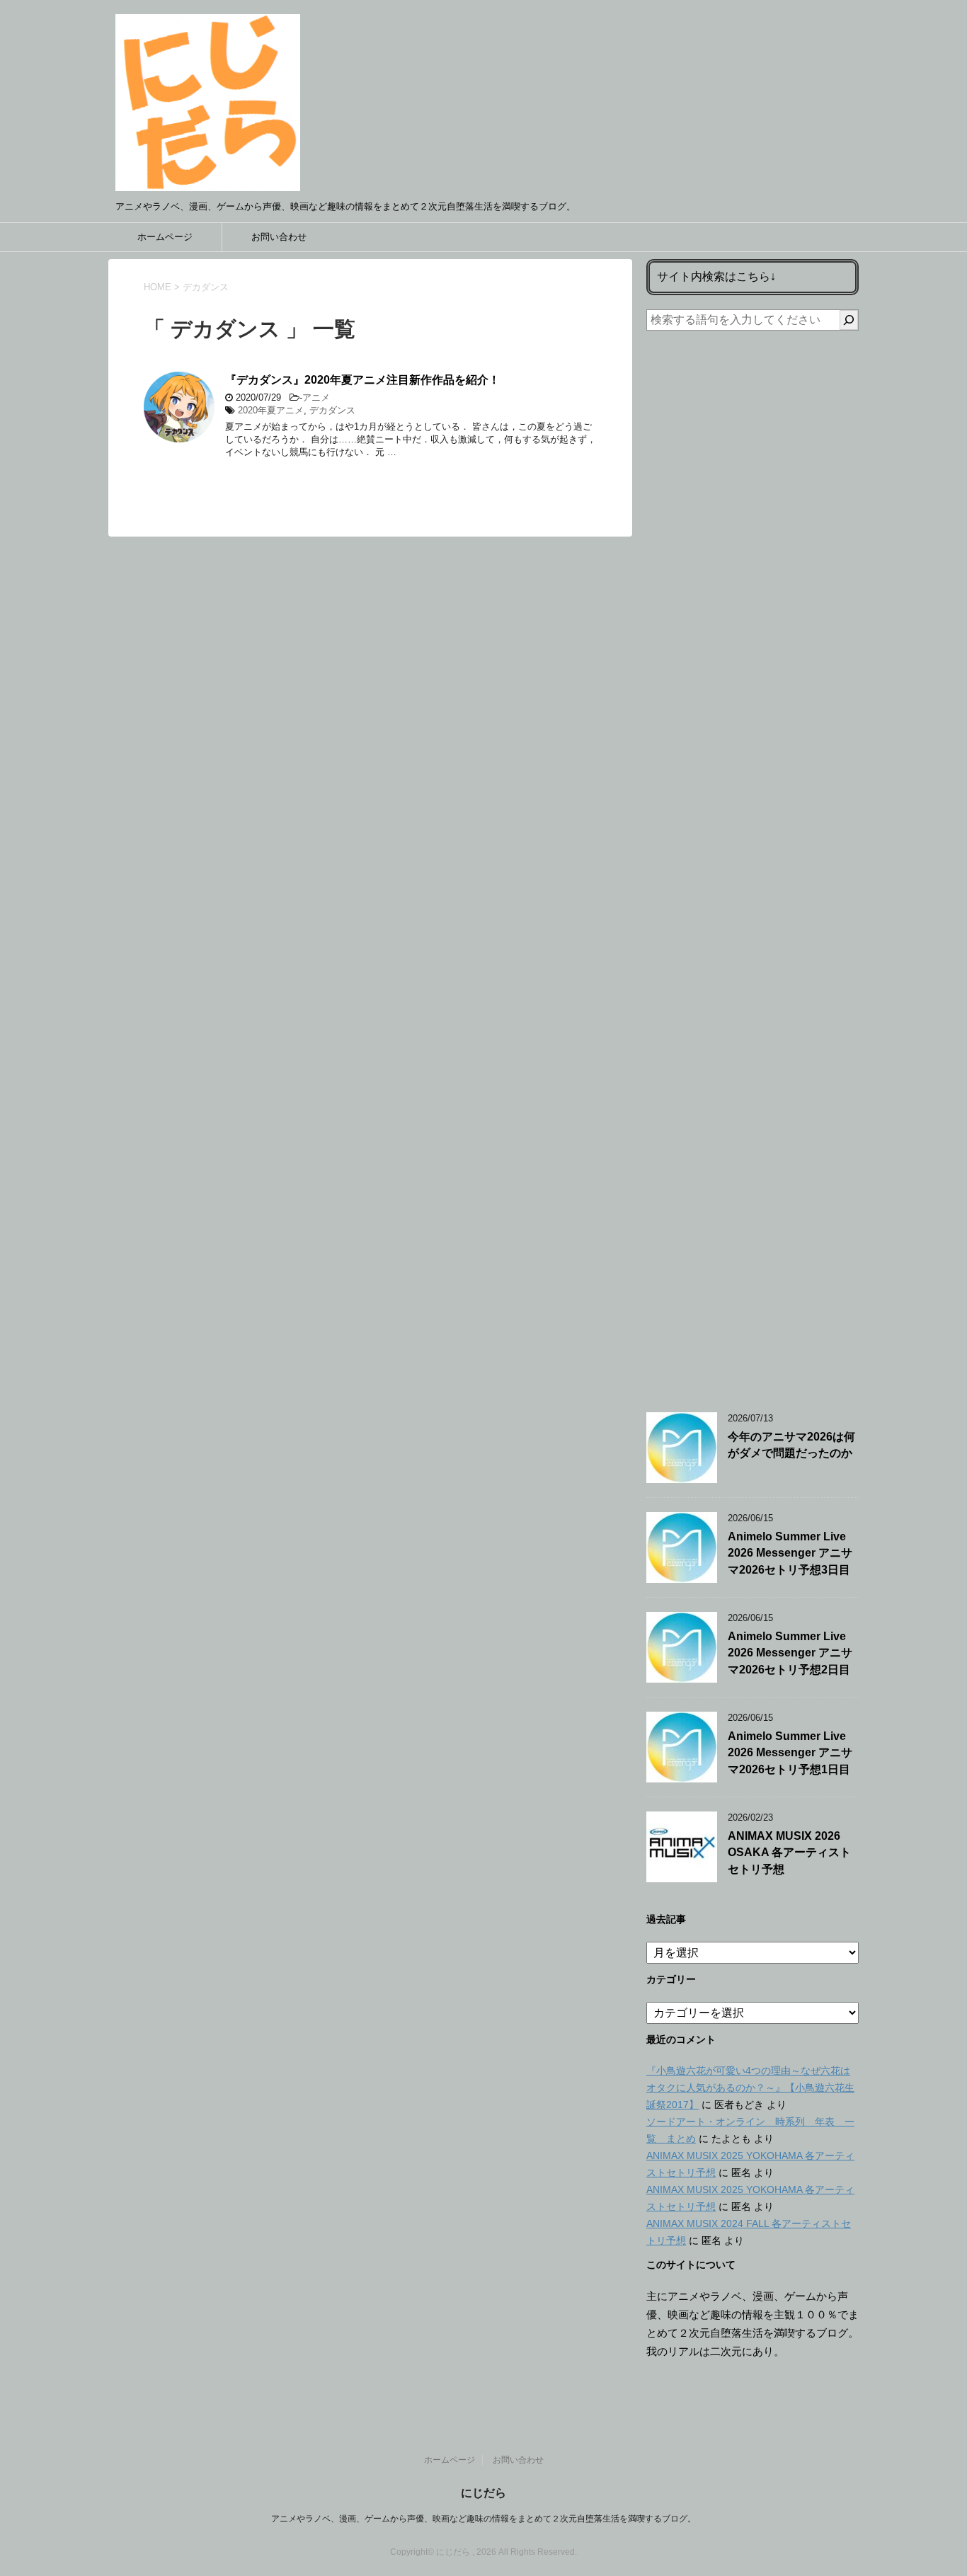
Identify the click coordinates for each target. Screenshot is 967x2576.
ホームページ (165, 237)
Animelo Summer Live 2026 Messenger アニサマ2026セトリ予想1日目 (790, 1753)
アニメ (316, 397)
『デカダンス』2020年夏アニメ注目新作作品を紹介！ (362, 380)
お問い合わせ (279, 237)
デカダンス (332, 410)
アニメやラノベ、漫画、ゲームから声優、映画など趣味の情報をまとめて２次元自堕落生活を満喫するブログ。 (483, 2519)
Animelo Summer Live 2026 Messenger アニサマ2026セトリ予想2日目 (790, 1653)
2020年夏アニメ (271, 410)
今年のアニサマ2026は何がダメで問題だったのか (791, 1445)
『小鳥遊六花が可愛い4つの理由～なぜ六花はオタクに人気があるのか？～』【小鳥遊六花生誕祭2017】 (750, 2088)
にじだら (483, 2493)
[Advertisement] (753, 861)
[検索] (849, 320)
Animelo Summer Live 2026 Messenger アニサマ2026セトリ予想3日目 (790, 1553)
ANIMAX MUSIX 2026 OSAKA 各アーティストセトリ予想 (789, 1853)
